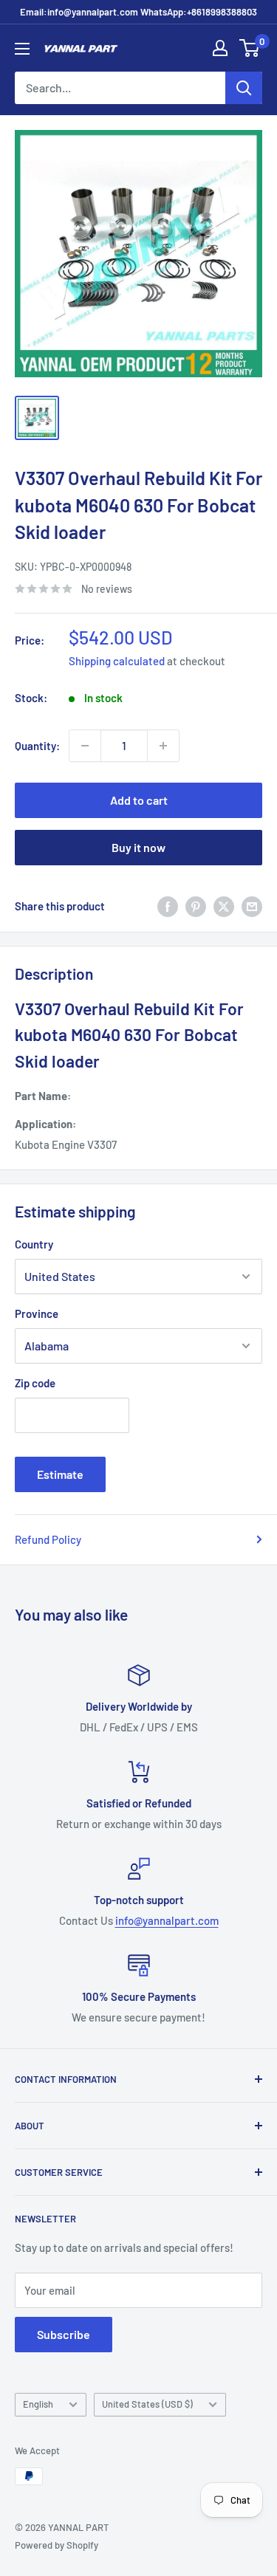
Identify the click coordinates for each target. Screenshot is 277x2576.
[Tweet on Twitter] (224, 906)
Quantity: (37, 746)
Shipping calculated (117, 661)
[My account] (220, 48)
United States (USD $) (147, 2404)
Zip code (35, 1383)
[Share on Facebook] (168, 906)
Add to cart (139, 800)
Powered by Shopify (57, 2545)
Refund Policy (48, 1539)
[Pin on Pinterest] (196, 906)
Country (34, 1244)
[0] (250, 48)
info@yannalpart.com (167, 1920)
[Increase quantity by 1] (163, 746)
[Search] (244, 88)
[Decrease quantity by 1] (85, 746)
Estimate (60, 1474)
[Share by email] (252, 906)
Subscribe (64, 2334)
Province (37, 1313)
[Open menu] (22, 49)
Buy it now (138, 847)
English (38, 2404)
